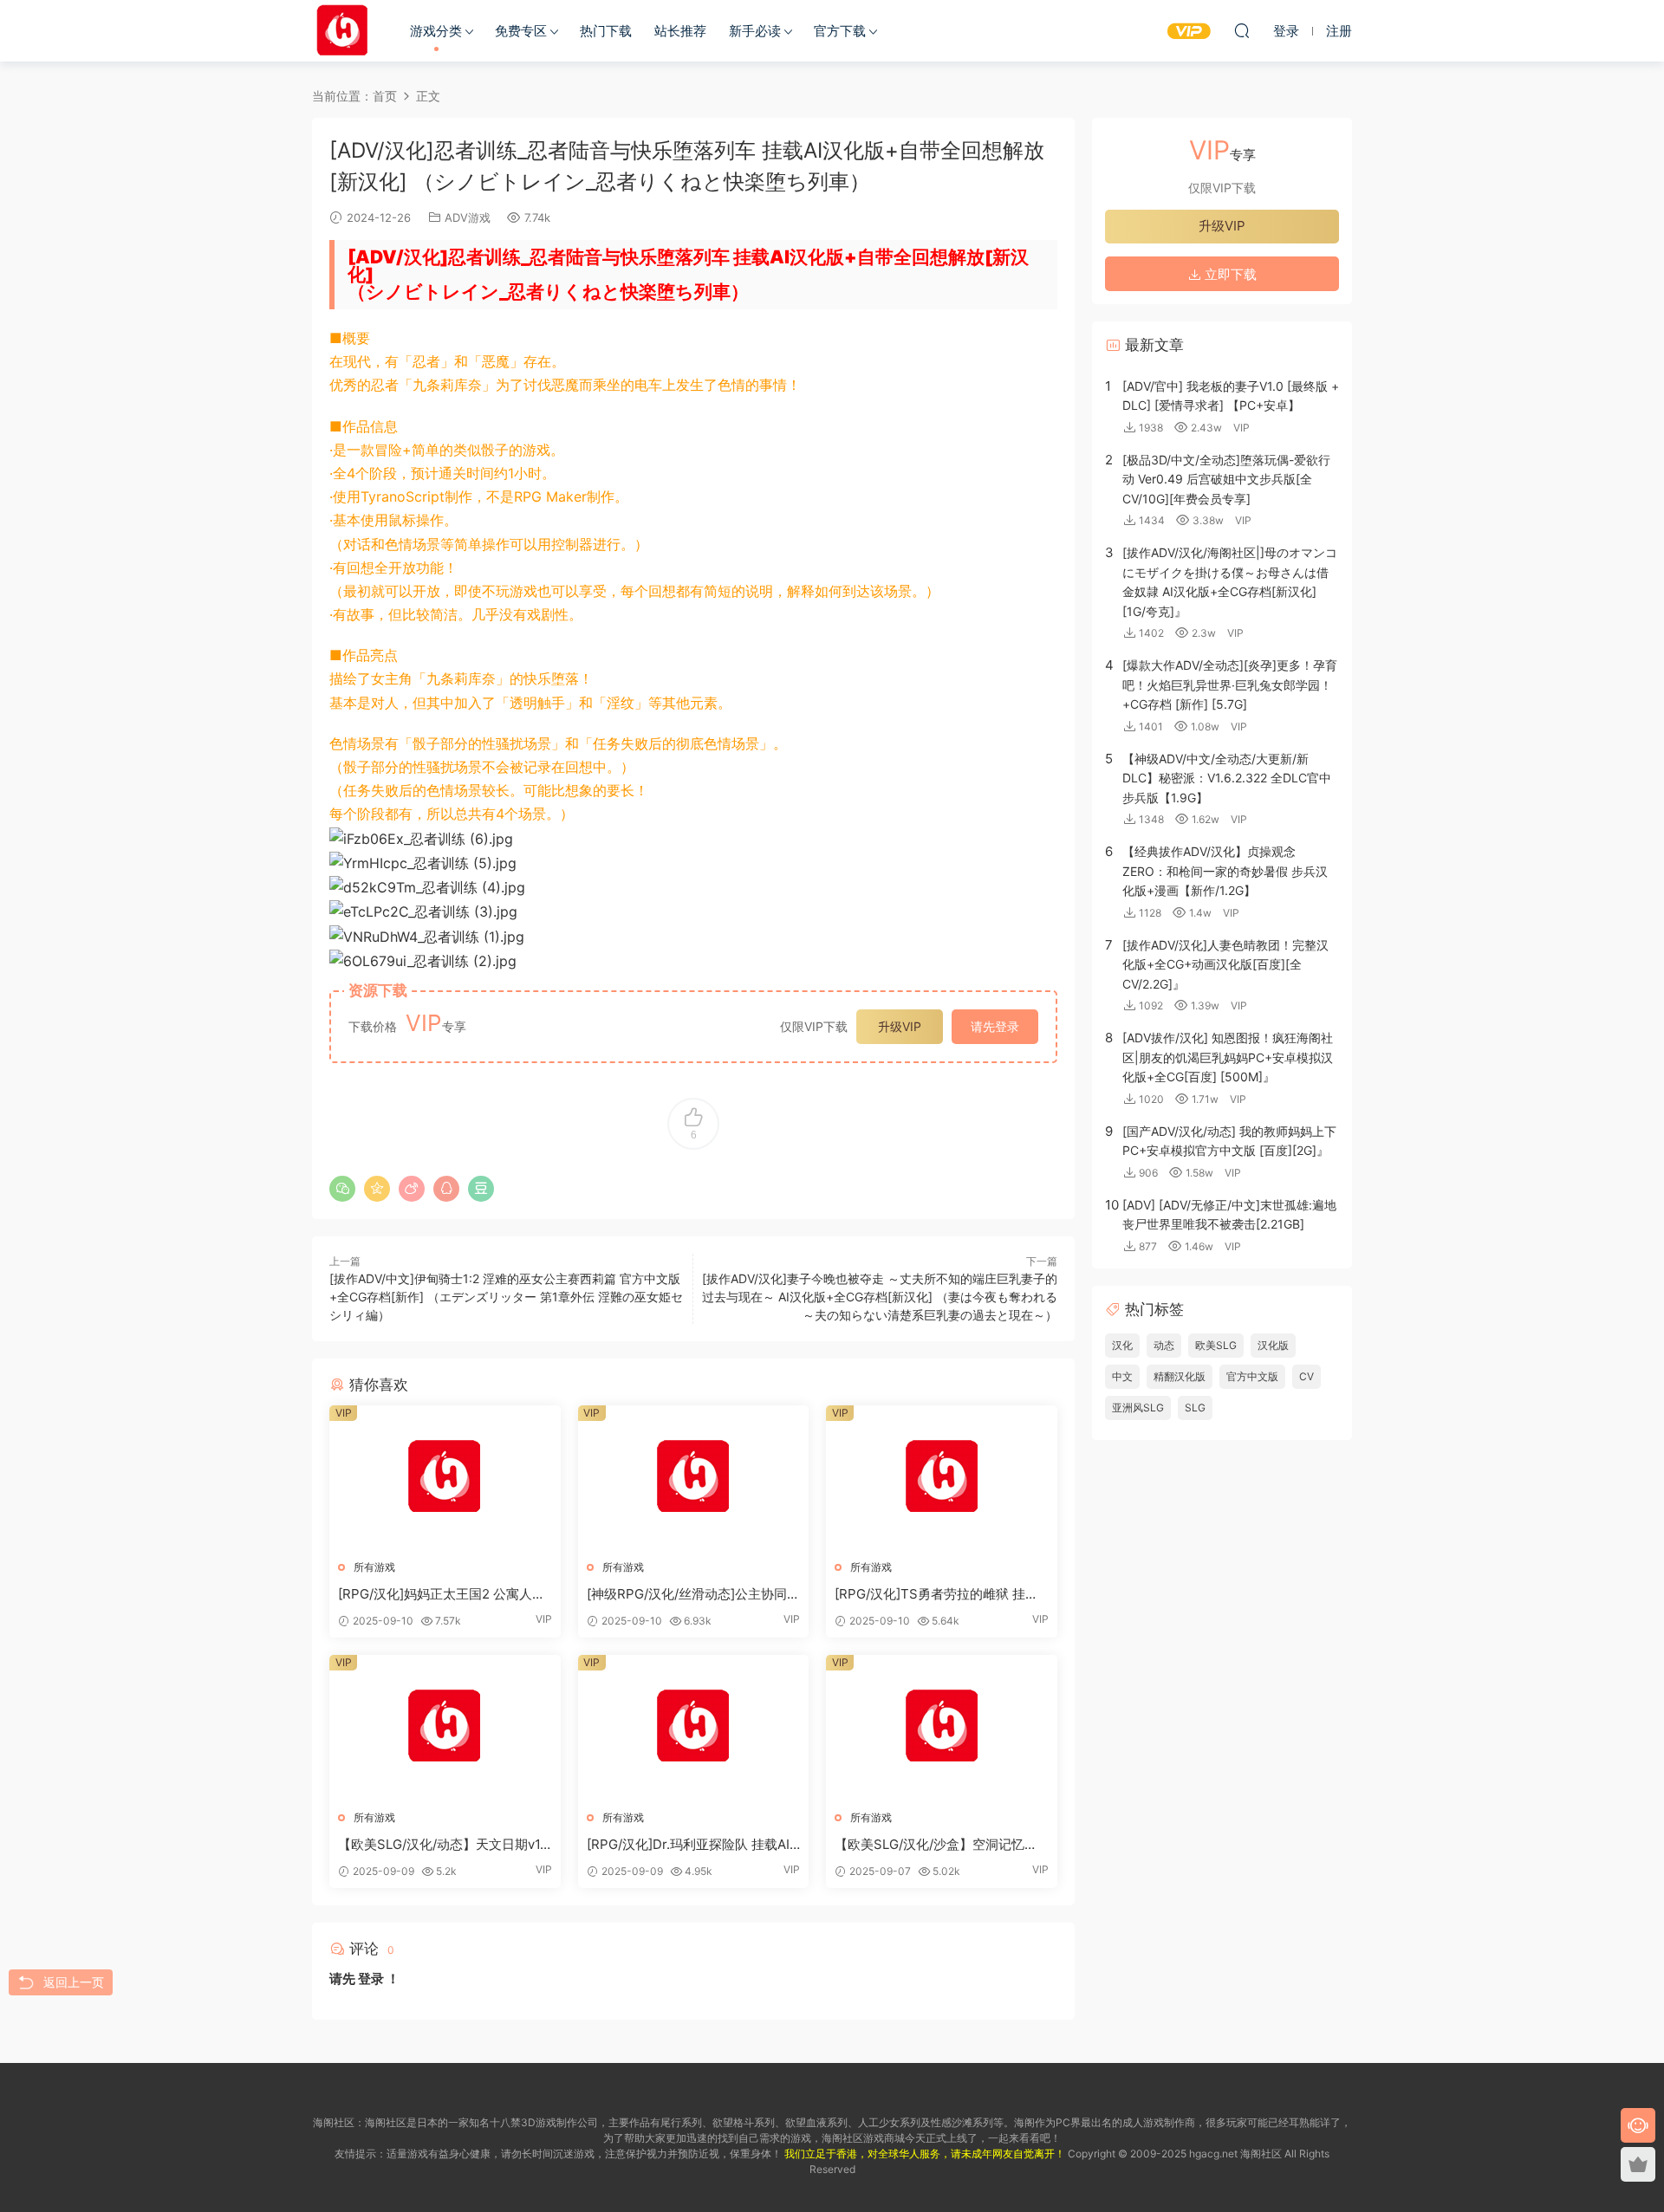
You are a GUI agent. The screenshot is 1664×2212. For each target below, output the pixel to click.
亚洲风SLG (1138, 1408)
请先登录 (995, 1026)
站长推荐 (680, 31)
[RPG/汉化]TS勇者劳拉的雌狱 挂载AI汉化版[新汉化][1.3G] (936, 1594)
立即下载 (1229, 274)
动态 (1164, 1345)
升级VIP (900, 1026)
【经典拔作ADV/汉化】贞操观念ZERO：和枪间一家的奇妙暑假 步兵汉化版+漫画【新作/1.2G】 (1225, 871)
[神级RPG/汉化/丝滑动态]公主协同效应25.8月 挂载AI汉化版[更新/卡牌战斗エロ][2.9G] (693, 1594)
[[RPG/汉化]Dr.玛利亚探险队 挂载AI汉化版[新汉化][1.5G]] (694, 1726)
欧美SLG (1216, 1345)
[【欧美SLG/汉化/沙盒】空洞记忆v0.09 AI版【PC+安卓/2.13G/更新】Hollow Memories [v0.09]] (942, 1726)
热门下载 (606, 31)
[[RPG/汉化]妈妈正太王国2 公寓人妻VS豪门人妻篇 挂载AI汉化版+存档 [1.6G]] (445, 1476)
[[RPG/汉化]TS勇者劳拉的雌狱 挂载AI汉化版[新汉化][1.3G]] (942, 1476)
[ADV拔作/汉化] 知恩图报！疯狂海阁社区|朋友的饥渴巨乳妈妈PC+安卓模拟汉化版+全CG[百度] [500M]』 (1228, 1057)
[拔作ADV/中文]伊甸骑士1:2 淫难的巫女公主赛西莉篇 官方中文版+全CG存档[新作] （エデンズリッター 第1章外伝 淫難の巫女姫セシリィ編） (506, 1297)
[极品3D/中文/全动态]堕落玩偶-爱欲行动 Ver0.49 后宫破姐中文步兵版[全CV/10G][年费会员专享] (1226, 479)
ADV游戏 (468, 217)
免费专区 (521, 31)
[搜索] (1242, 30)
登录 (371, 1978)
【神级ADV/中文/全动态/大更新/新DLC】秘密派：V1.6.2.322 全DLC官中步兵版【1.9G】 (1227, 778)
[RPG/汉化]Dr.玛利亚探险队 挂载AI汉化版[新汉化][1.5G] (688, 1845)
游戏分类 (436, 31)
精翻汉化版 (1180, 1376)
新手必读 (755, 31)
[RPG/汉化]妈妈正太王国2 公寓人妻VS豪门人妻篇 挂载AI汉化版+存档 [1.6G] (442, 1594)
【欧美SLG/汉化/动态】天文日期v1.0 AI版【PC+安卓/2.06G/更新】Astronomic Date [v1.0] (445, 1845)
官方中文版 (1252, 1376)
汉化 (1122, 1345)
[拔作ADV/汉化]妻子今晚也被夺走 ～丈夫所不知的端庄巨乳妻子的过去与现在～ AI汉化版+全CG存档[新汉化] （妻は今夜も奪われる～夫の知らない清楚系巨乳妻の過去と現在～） (880, 1297)
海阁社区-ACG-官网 (342, 30)
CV (1306, 1376)
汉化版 (1273, 1345)
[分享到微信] (342, 1189)
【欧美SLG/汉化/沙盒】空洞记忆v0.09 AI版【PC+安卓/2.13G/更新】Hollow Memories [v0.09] (940, 1845)
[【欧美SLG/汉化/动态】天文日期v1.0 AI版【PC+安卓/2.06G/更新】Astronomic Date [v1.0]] (445, 1726)
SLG (1195, 1408)
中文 (1122, 1376)
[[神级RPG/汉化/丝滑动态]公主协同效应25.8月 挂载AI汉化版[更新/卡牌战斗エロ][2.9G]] (694, 1476)
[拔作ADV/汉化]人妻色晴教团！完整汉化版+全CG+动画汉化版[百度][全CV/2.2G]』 (1225, 964)
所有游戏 (374, 1567)
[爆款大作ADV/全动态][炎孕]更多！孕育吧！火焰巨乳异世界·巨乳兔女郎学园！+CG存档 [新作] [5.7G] (1230, 684)
